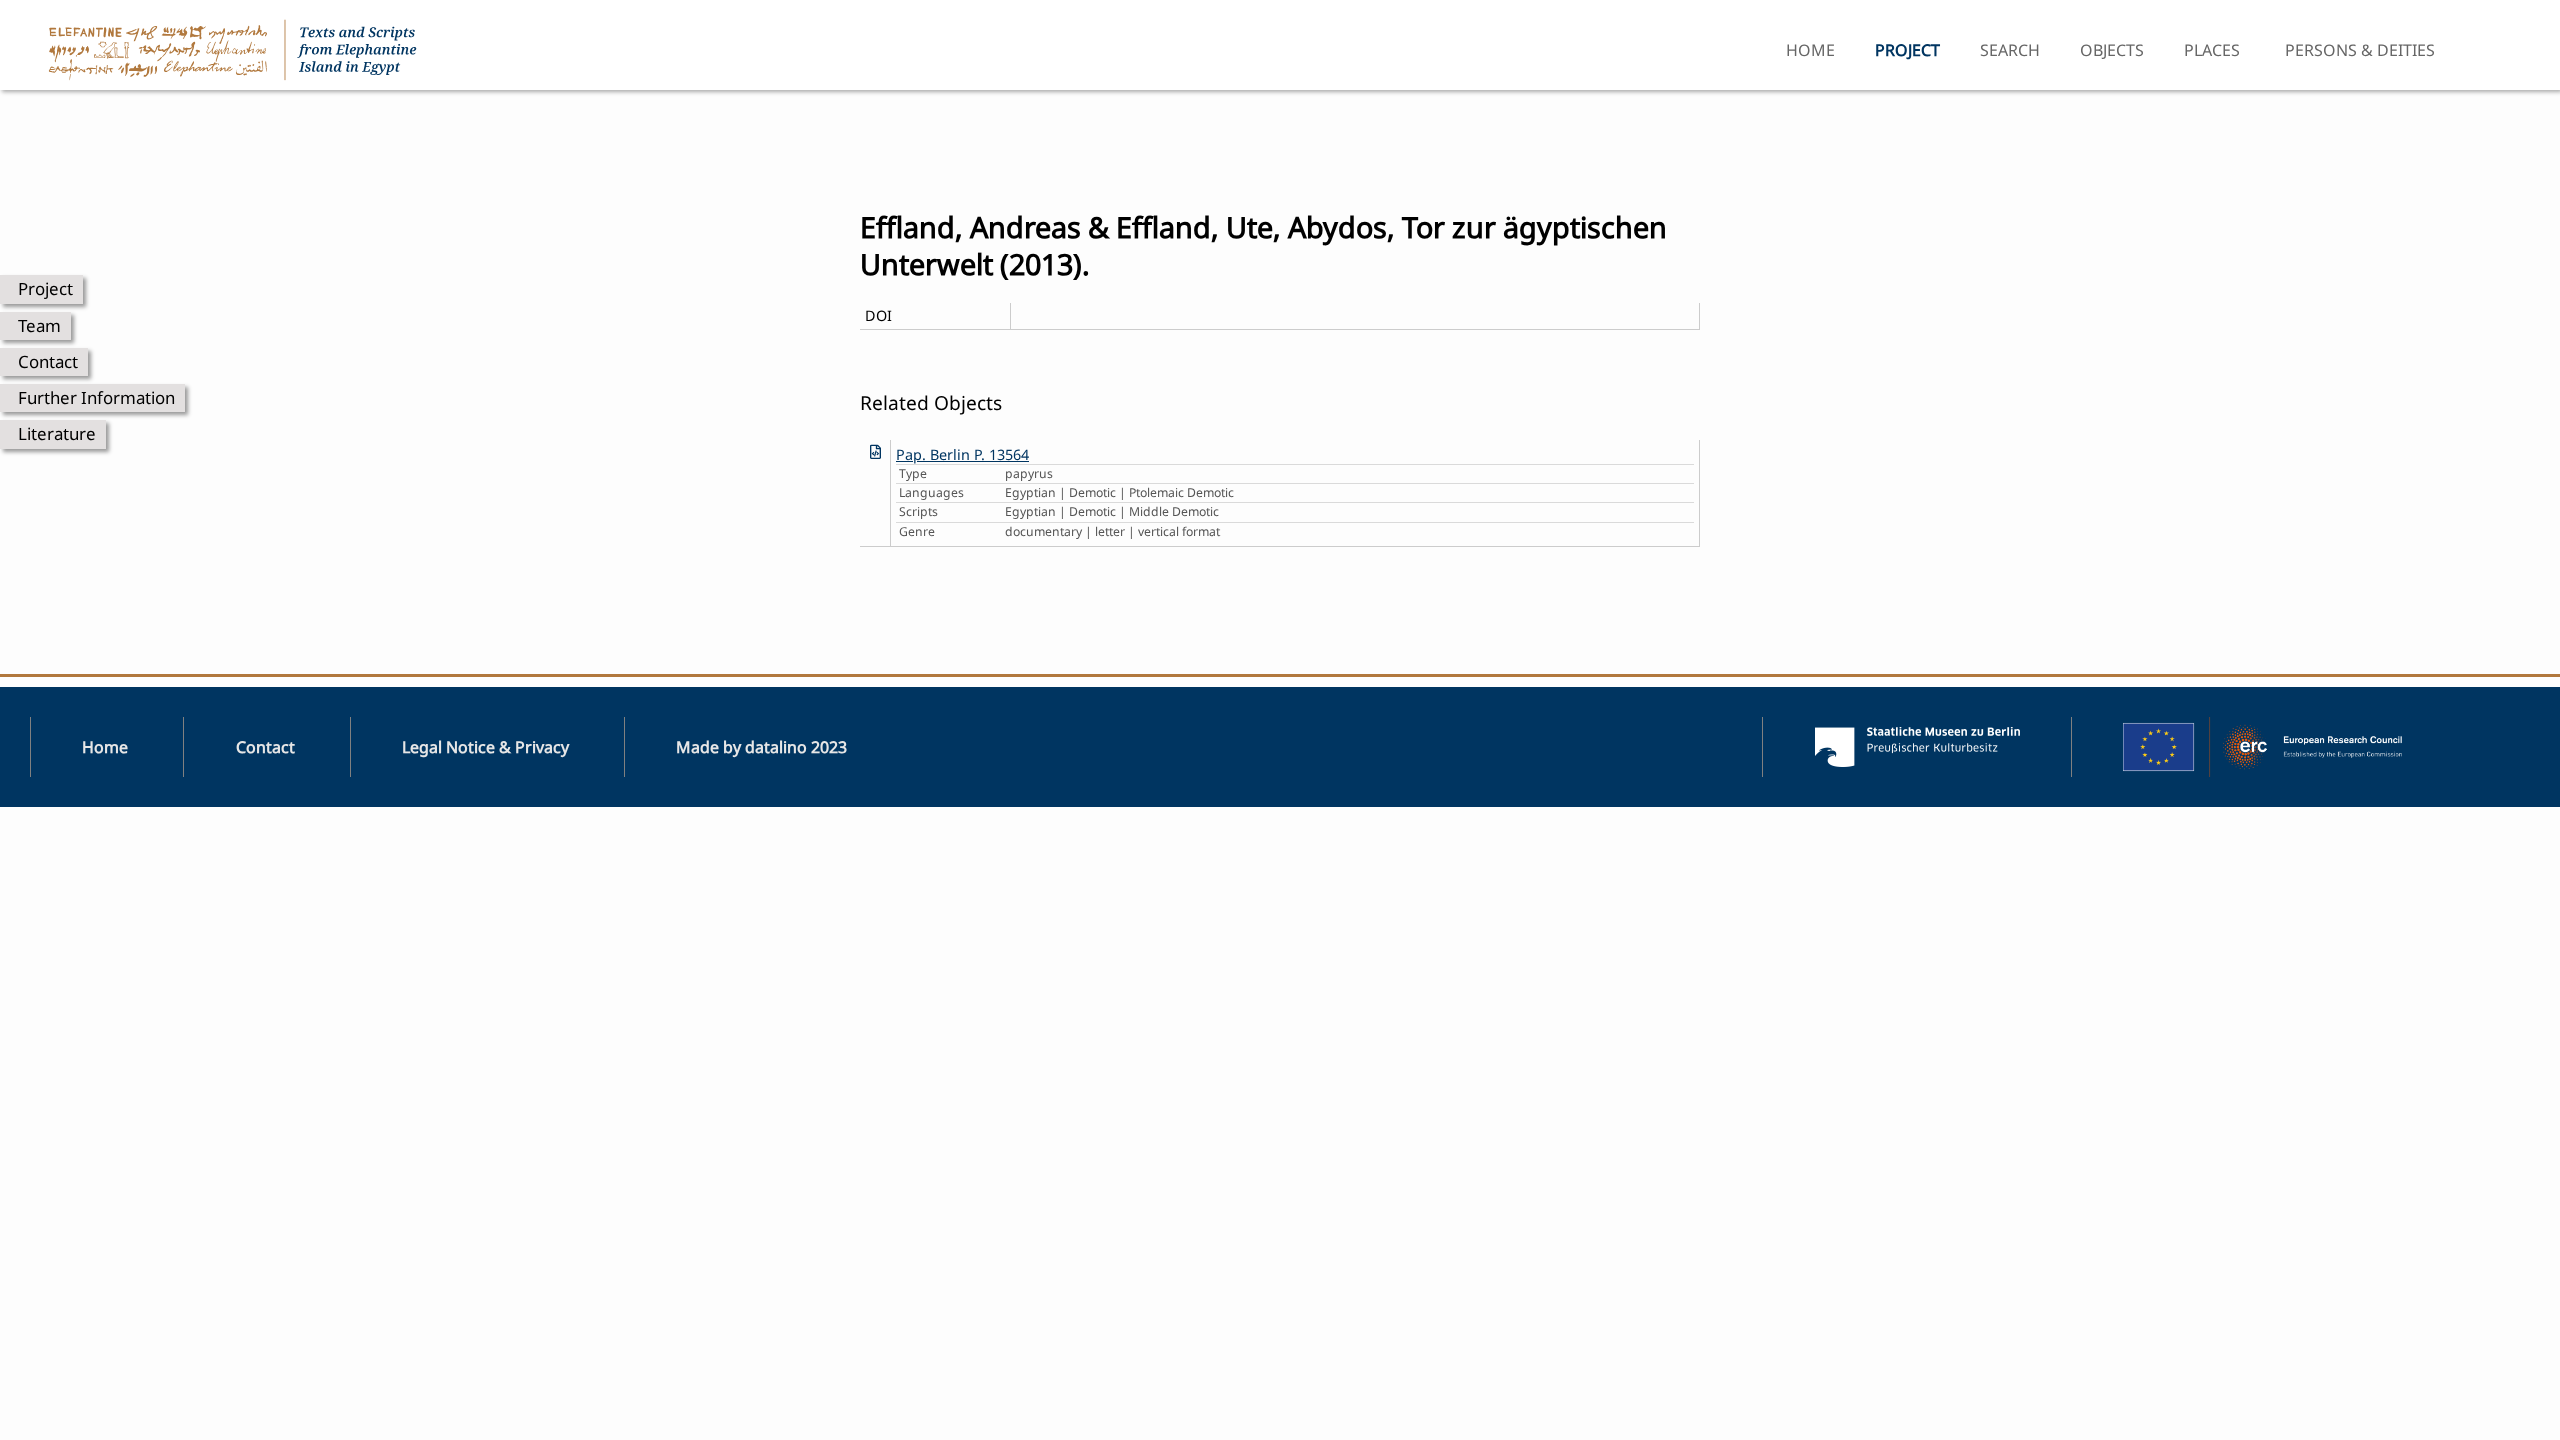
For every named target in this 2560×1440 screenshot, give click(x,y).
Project (45, 288)
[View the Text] (875, 451)
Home (1810, 50)
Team (39, 325)
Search (2010, 50)
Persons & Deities (2360, 50)
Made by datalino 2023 (761, 747)
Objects (2112, 50)
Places (2212, 50)
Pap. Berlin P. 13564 (962, 454)
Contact (48, 361)
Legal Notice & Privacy (485, 747)
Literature (57, 433)
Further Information (96, 397)
